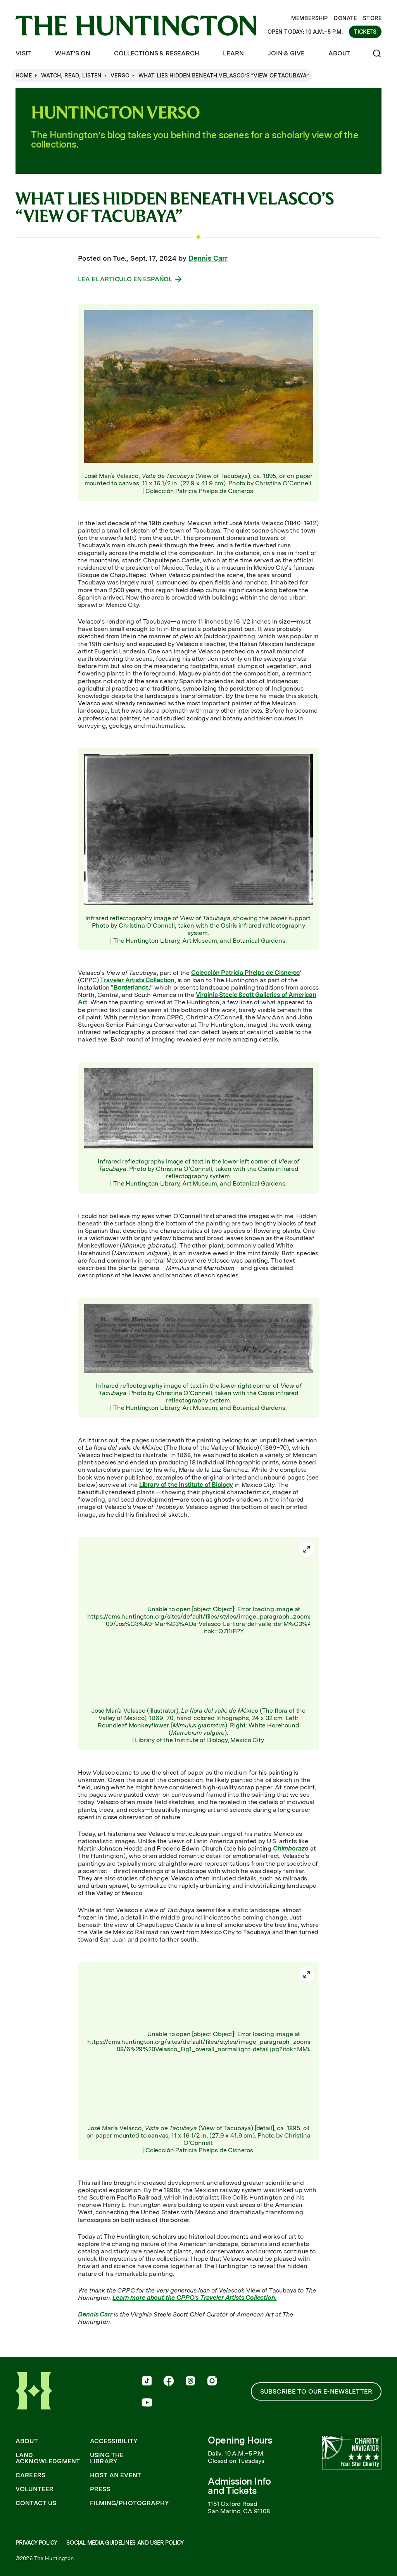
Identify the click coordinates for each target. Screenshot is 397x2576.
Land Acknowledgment (48, 2458)
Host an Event (116, 2475)
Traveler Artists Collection (137, 980)
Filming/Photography (129, 2503)
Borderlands (131, 987)
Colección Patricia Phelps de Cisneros (245, 973)
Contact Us (36, 2503)
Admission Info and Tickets (239, 2486)
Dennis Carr (208, 258)
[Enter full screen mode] (307, 1549)
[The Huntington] (136, 26)
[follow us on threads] (190, 2382)
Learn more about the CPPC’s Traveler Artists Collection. (194, 2298)
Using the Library (107, 2458)
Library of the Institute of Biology (186, 1485)
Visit (23, 53)
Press (100, 2489)
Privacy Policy (36, 2543)
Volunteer (35, 2489)
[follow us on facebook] (169, 2382)
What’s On (73, 53)
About (339, 53)
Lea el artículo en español (125, 279)
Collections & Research (156, 53)
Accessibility (114, 2441)
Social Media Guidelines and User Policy (125, 2543)
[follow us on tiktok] (147, 2382)
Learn (233, 53)
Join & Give (286, 53)
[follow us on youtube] (147, 2403)
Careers (30, 2475)
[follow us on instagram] (212, 2382)
